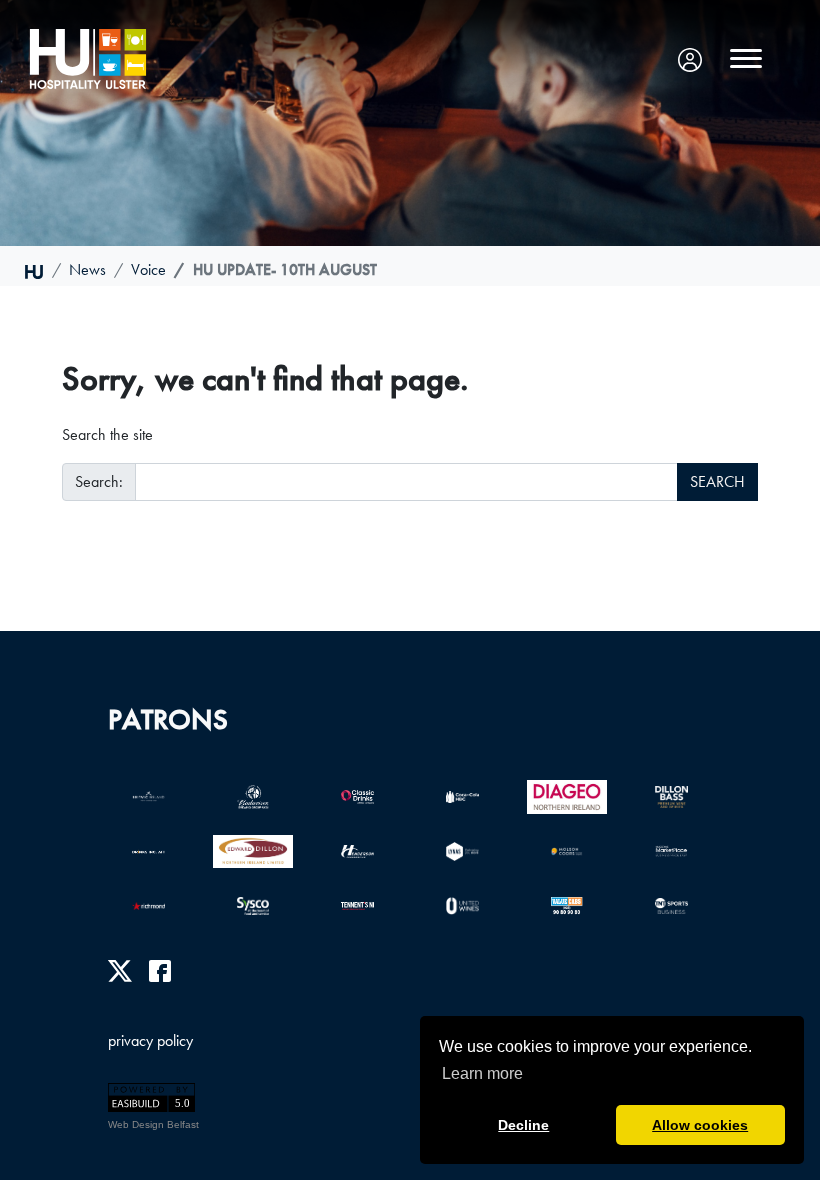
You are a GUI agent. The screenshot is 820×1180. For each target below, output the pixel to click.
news (87, 269)
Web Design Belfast (153, 1124)
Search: (99, 481)
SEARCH (717, 481)
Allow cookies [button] (700, 1125)
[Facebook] (160, 970)
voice (148, 269)
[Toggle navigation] (746, 59)
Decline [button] (523, 1125)
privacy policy (150, 1040)
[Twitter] (120, 970)
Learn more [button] (482, 1073)
